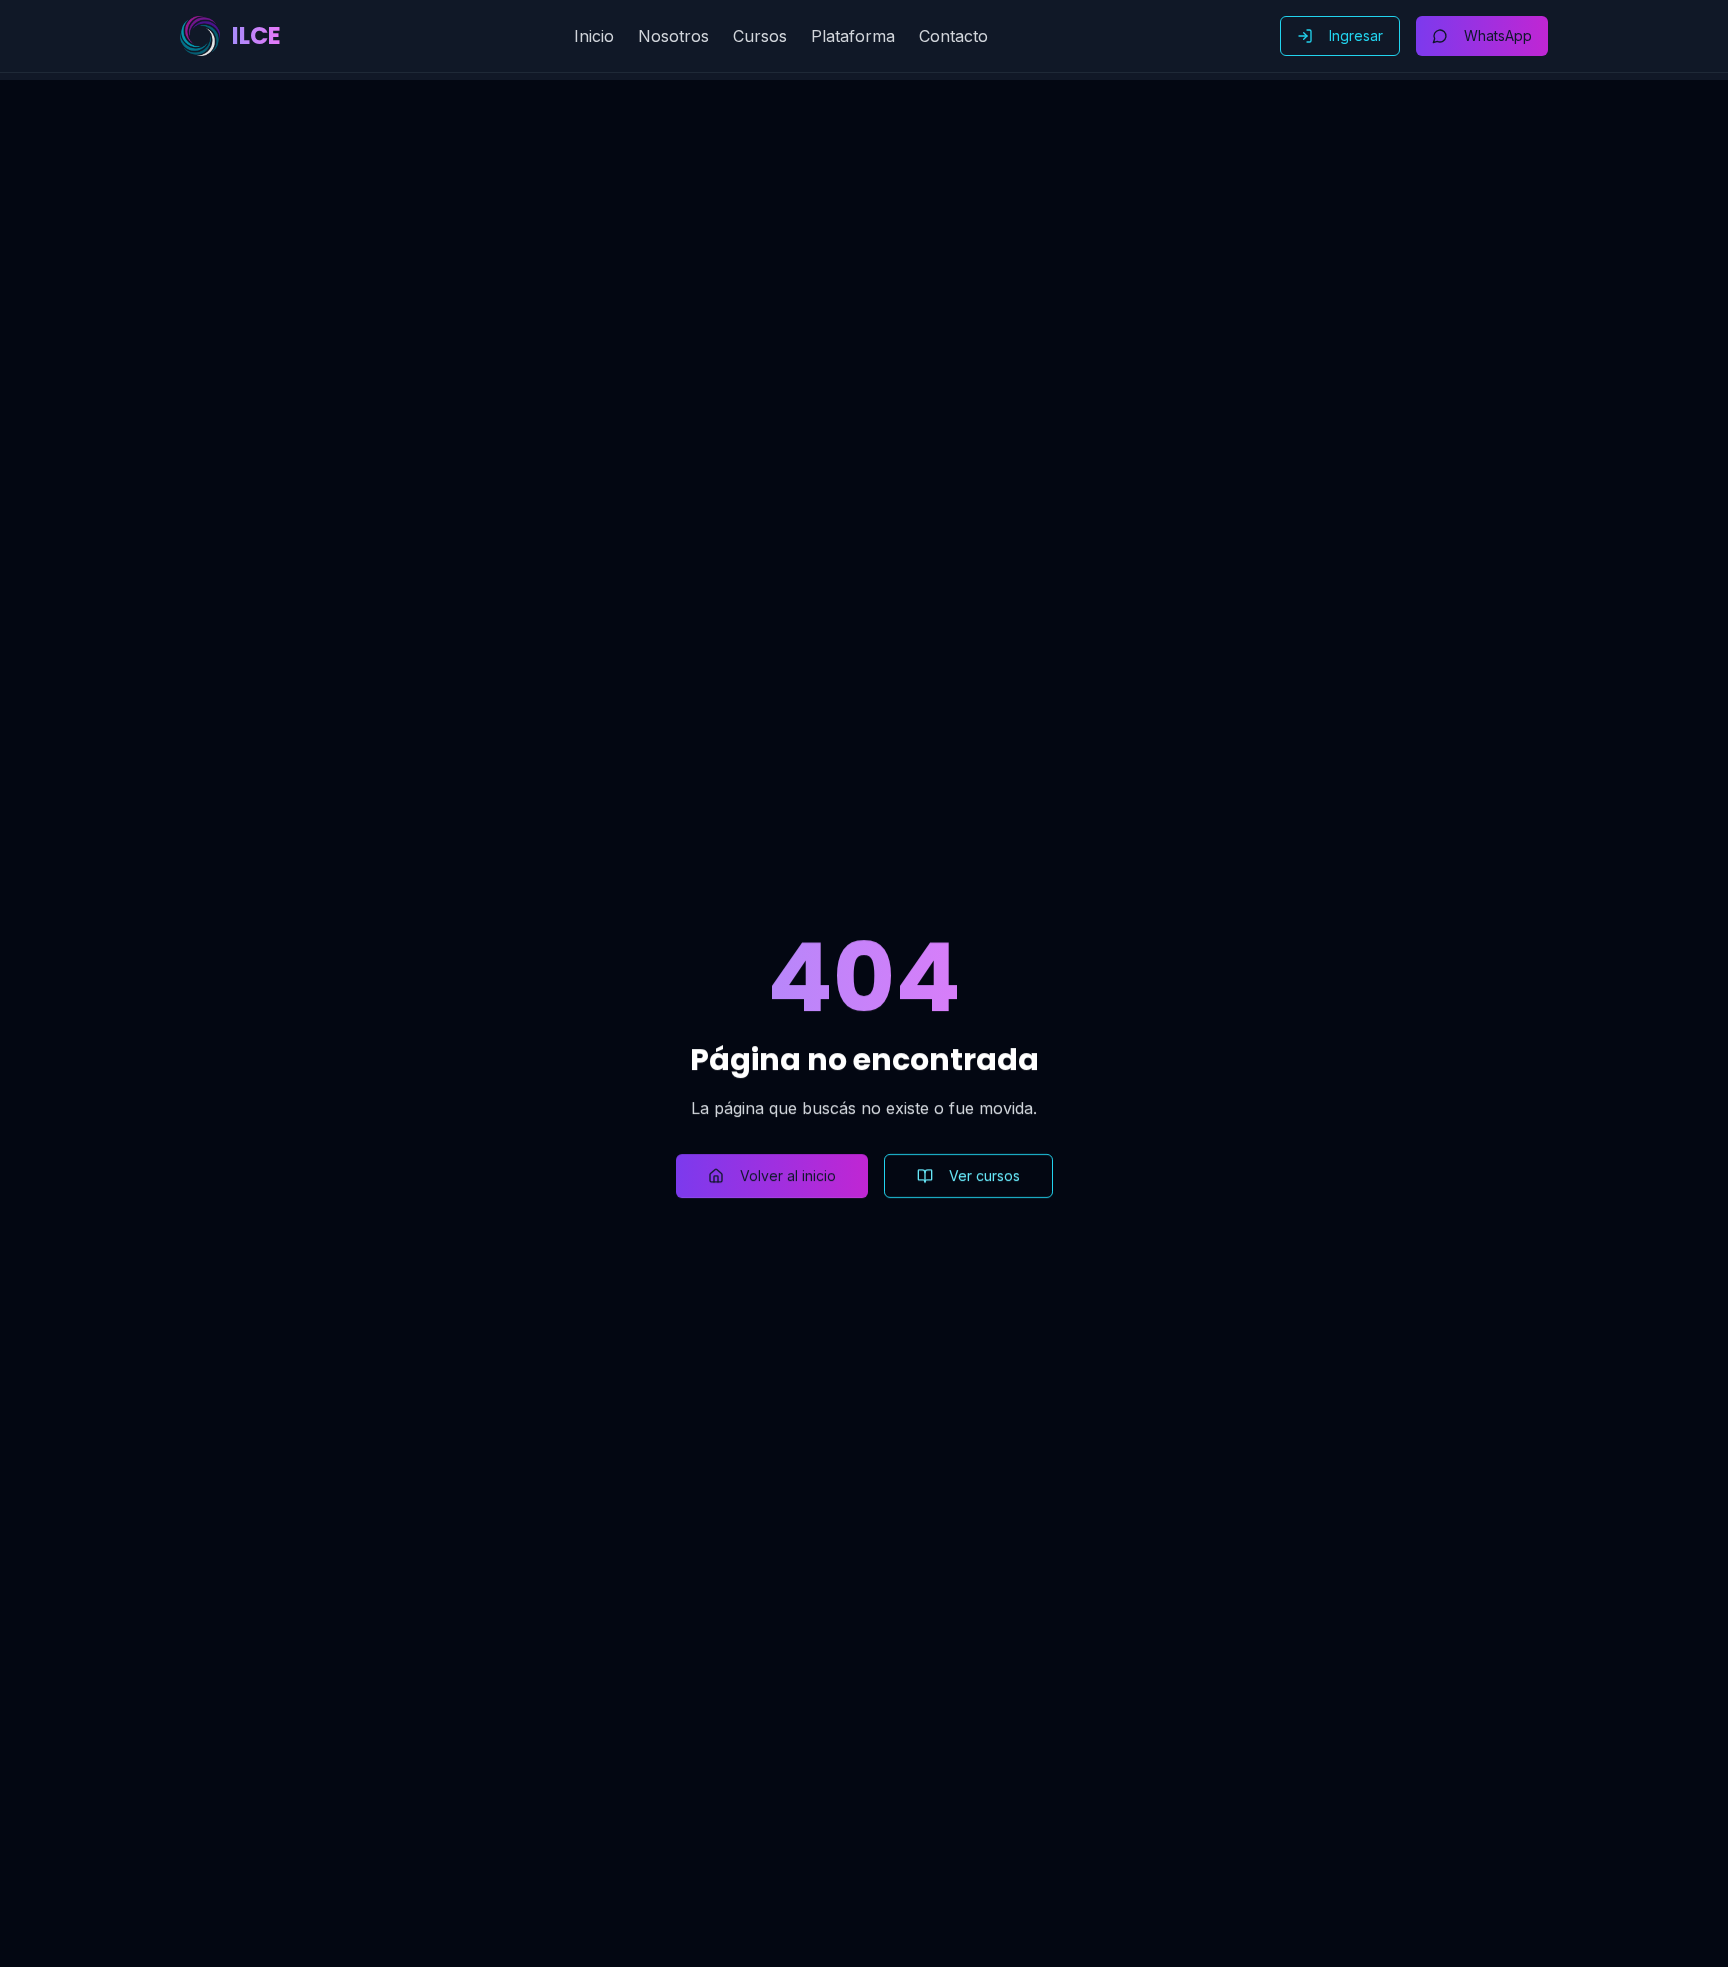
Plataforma (853, 36)
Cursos (760, 36)
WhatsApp (1498, 35)
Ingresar (1356, 35)
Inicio (594, 36)
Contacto (953, 36)
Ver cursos (984, 1175)
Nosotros (673, 36)
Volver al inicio (788, 1175)
